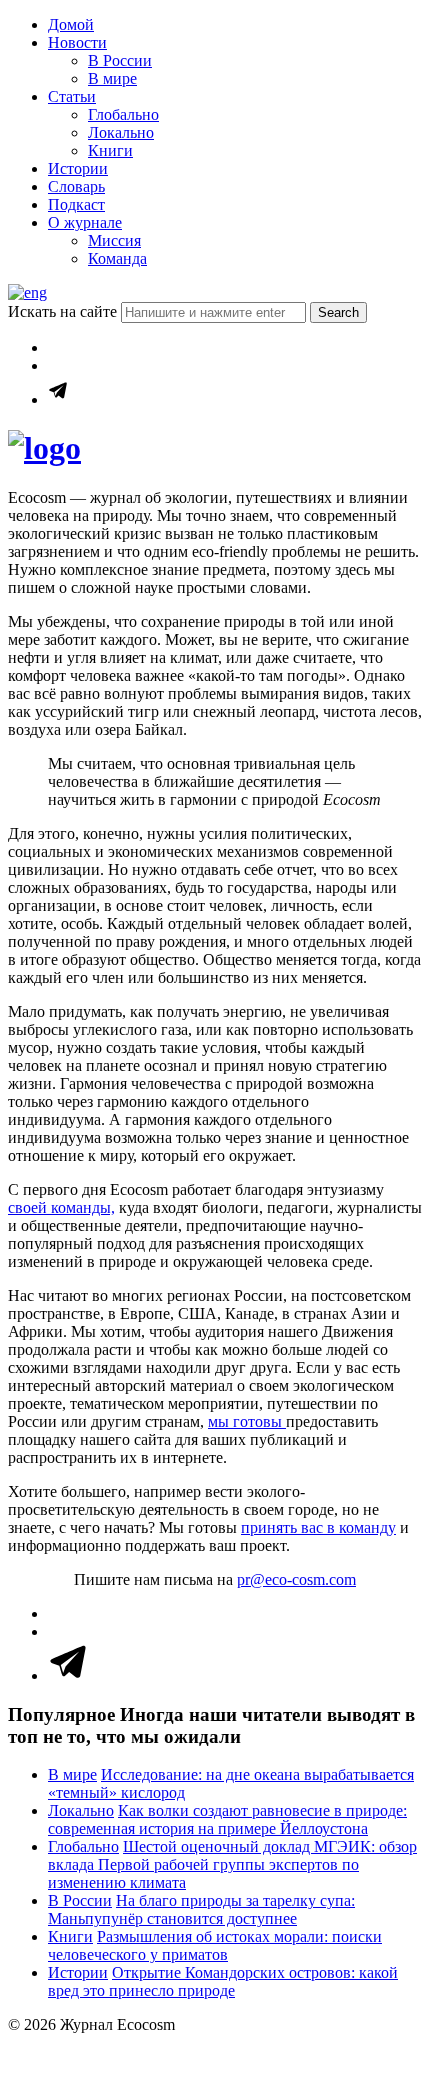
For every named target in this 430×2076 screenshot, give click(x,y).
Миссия (114, 240)
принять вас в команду (318, 1527)
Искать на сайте (64, 311)
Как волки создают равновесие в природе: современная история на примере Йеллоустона (227, 1819)
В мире (112, 78)
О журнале (85, 222)
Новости (77, 42)
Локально (121, 132)
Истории (78, 168)
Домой (71, 24)
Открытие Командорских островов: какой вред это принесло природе (223, 1981)
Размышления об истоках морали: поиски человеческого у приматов (215, 1945)
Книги (110, 150)
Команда (117, 258)
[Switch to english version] (27, 292)
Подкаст (76, 204)
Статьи (72, 96)
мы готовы (247, 1421)
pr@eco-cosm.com (296, 1579)
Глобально (123, 114)
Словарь (76, 186)
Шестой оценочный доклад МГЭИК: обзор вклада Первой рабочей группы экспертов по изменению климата (232, 1864)
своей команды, (61, 1207)
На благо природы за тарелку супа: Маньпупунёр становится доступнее (201, 1909)
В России (120, 60)
